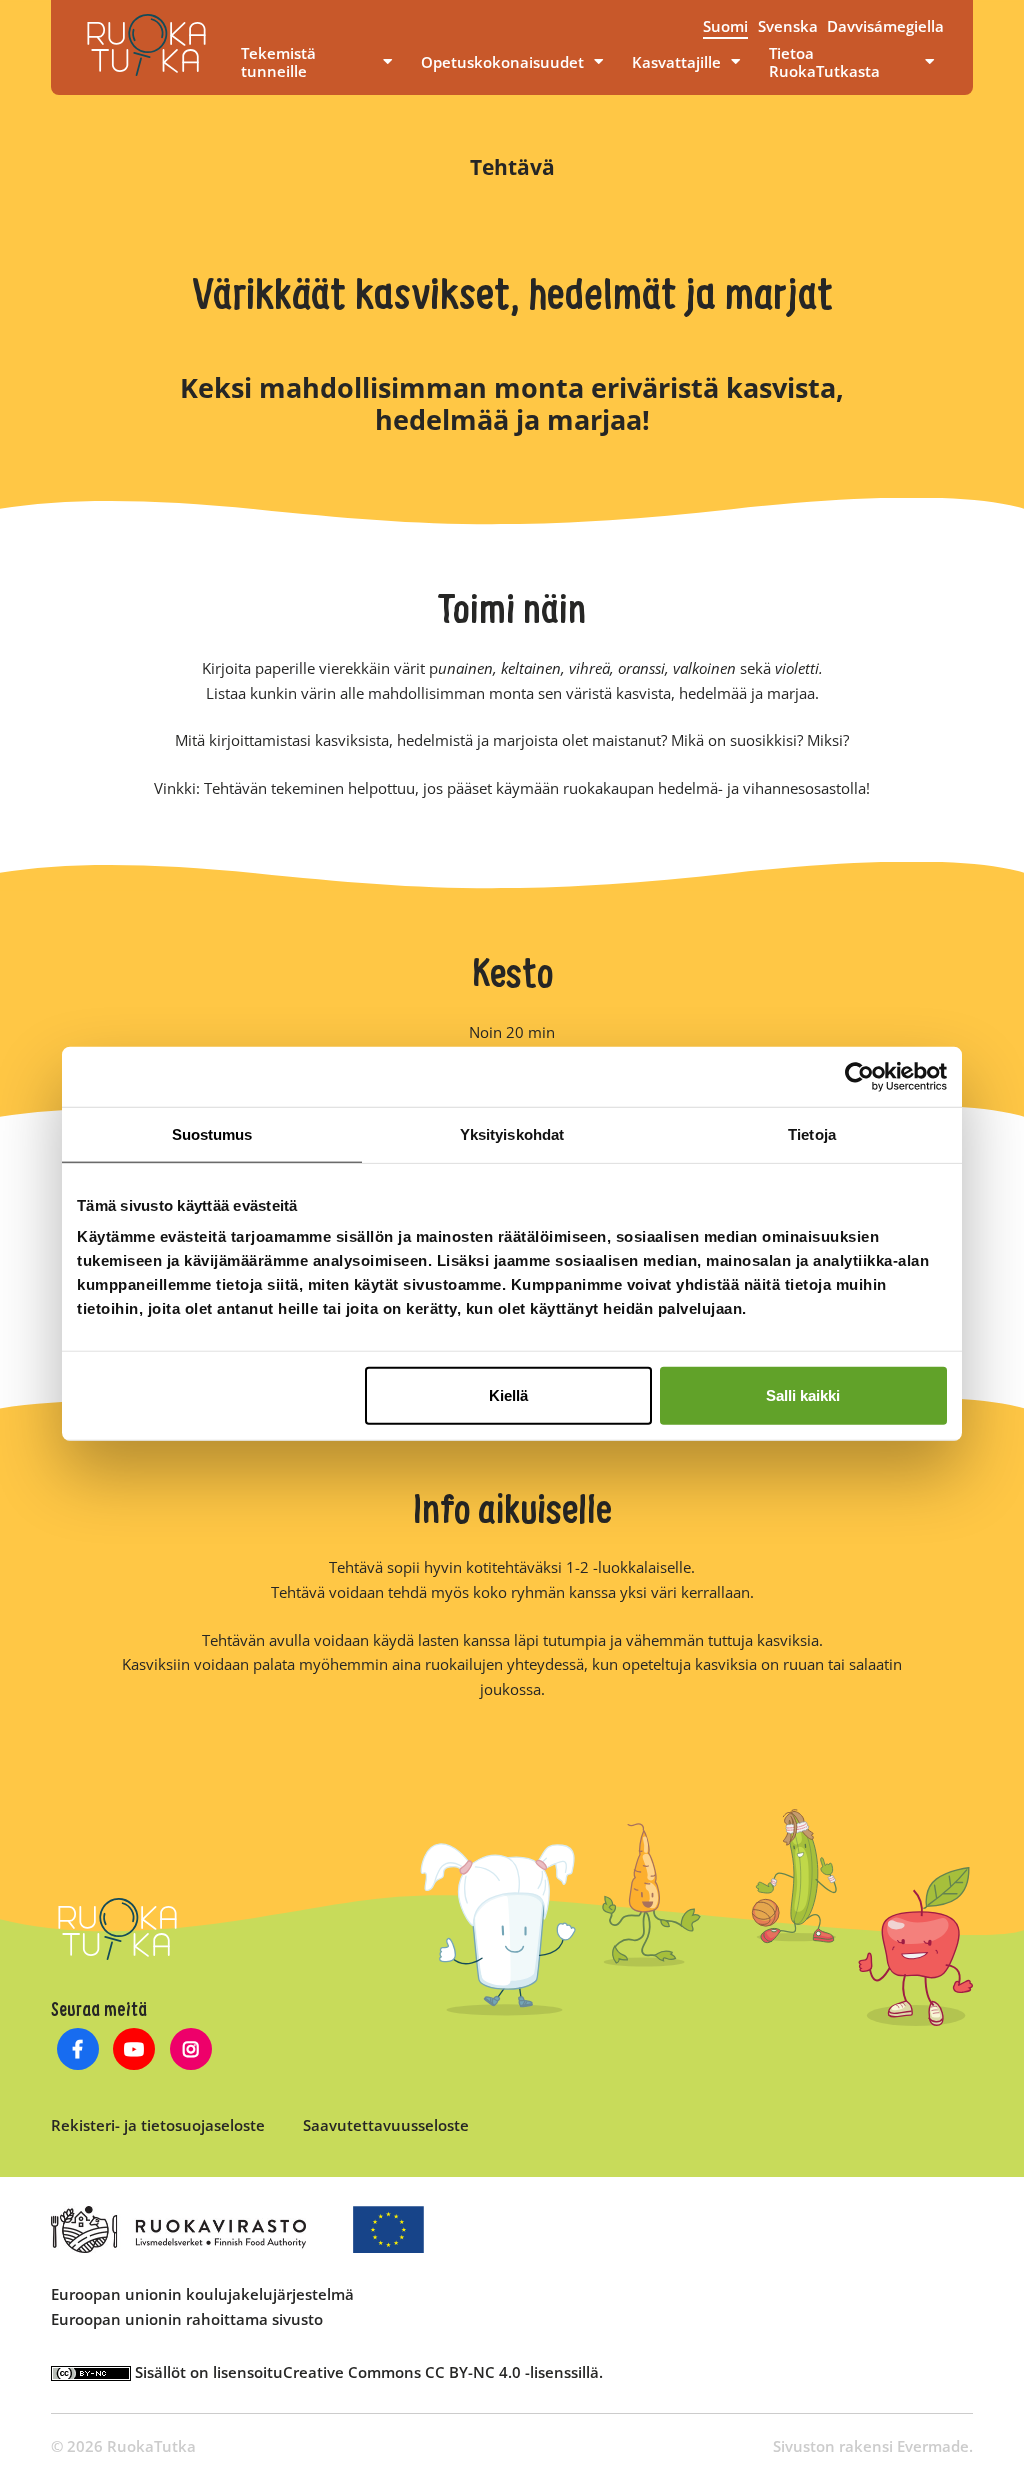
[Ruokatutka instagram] (191, 2051)
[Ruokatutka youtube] (134, 2051)
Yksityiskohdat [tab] (512, 1133)
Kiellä (508, 1395)
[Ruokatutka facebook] (77, 2051)
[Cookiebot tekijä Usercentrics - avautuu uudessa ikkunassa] (859, 1076)
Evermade (933, 2446)
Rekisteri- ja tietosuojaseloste (158, 2125)
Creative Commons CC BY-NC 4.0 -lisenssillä (441, 2372)
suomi (725, 26)
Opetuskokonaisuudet (502, 62)
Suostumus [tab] (212, 1133)
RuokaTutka (146, 45)
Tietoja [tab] (812, 1133)
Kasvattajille (676, 62)
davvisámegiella (885, 26)
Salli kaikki (803, 1395)
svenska (788, 26)
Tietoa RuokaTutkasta (824, 62)
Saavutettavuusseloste (386, 2125)
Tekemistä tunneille (278, 62)
